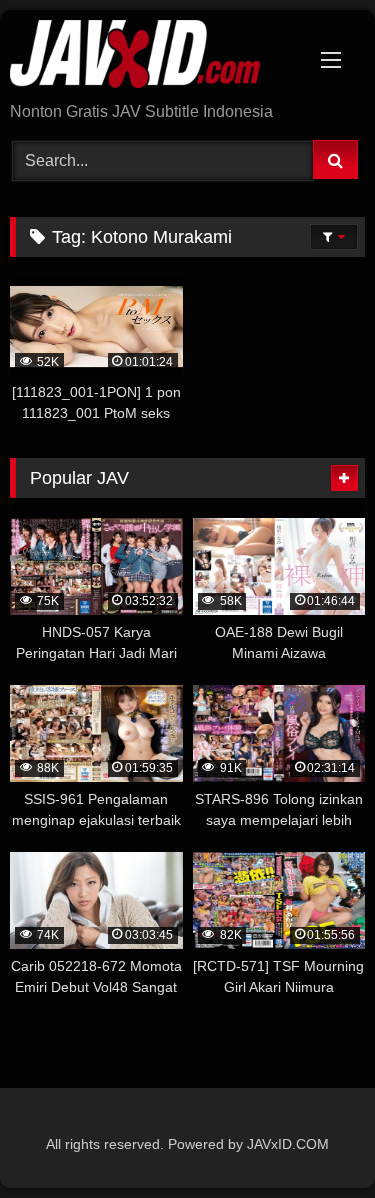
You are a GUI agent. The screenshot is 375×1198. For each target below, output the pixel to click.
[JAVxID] (154, 57)
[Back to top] (313, 1138)
